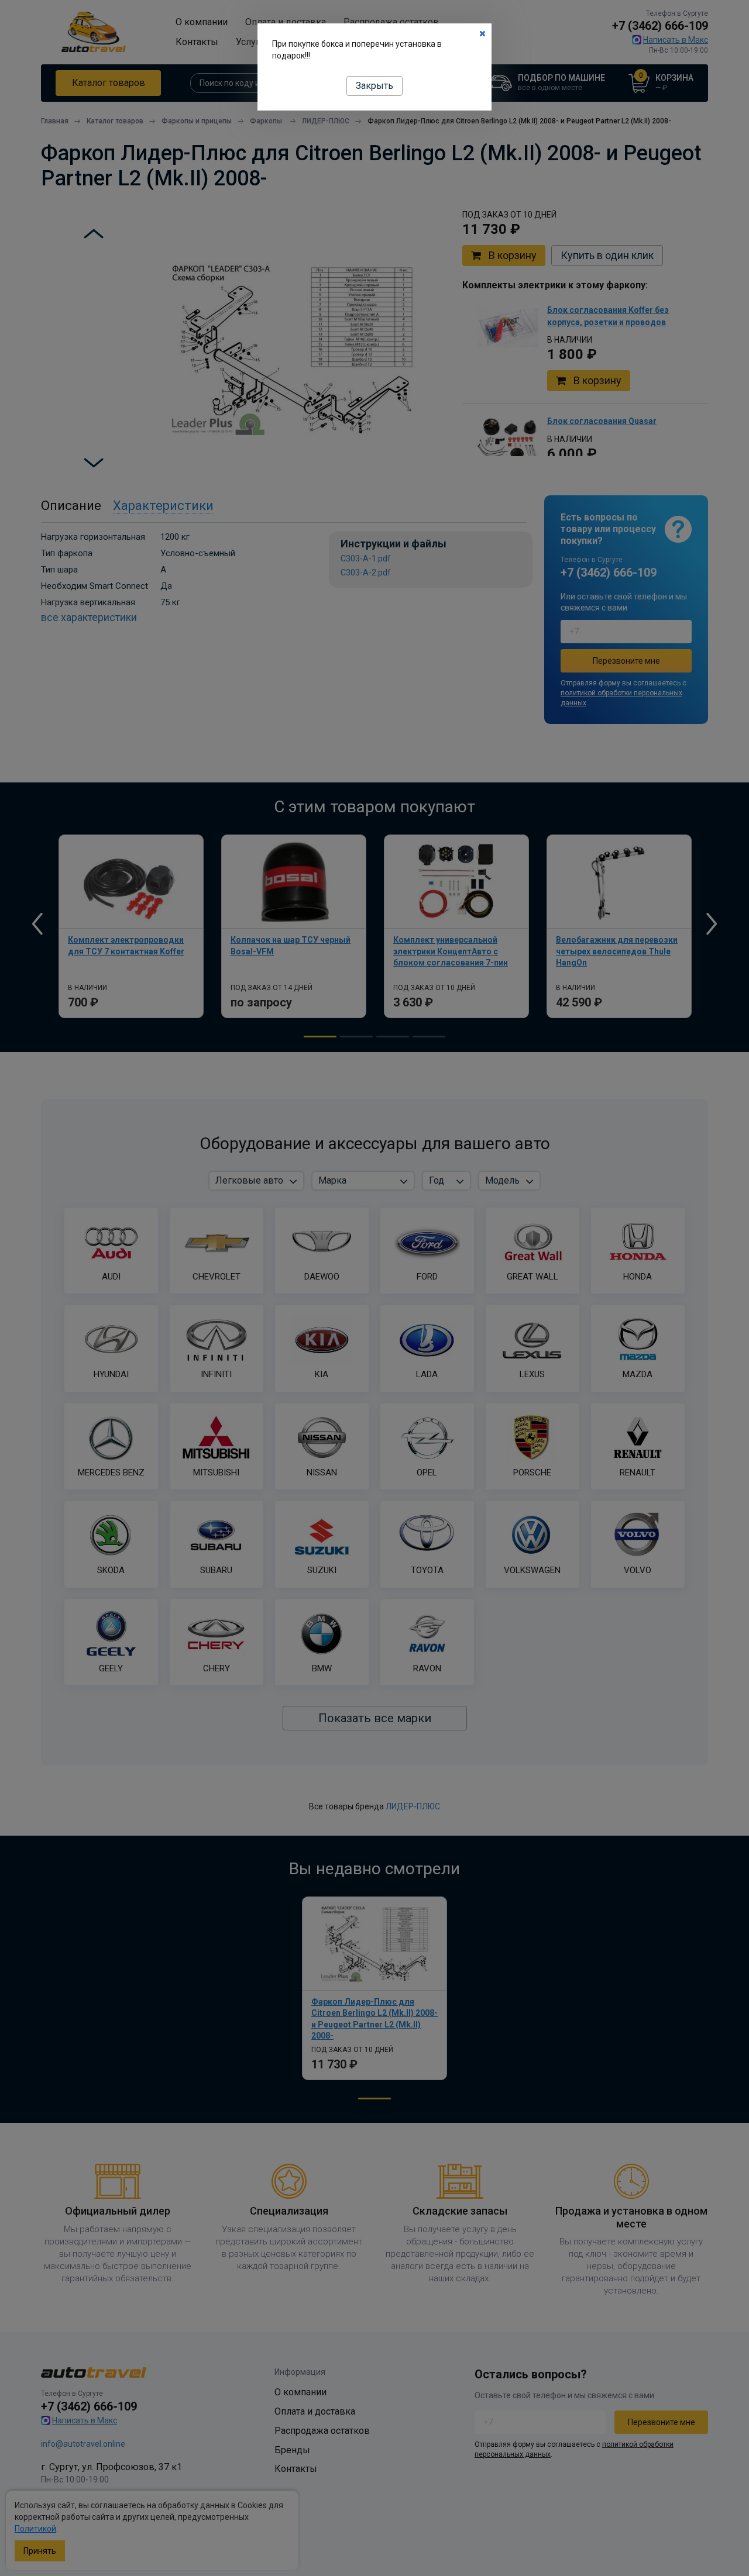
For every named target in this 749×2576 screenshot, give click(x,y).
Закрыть (374, 86)
